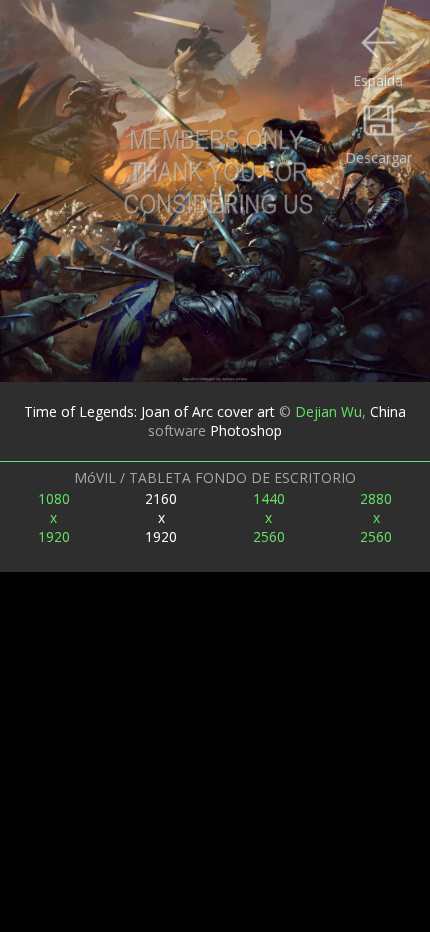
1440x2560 (269, 517)
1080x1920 (54, 517)
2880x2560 (376, 517)
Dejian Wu (328, 411)
